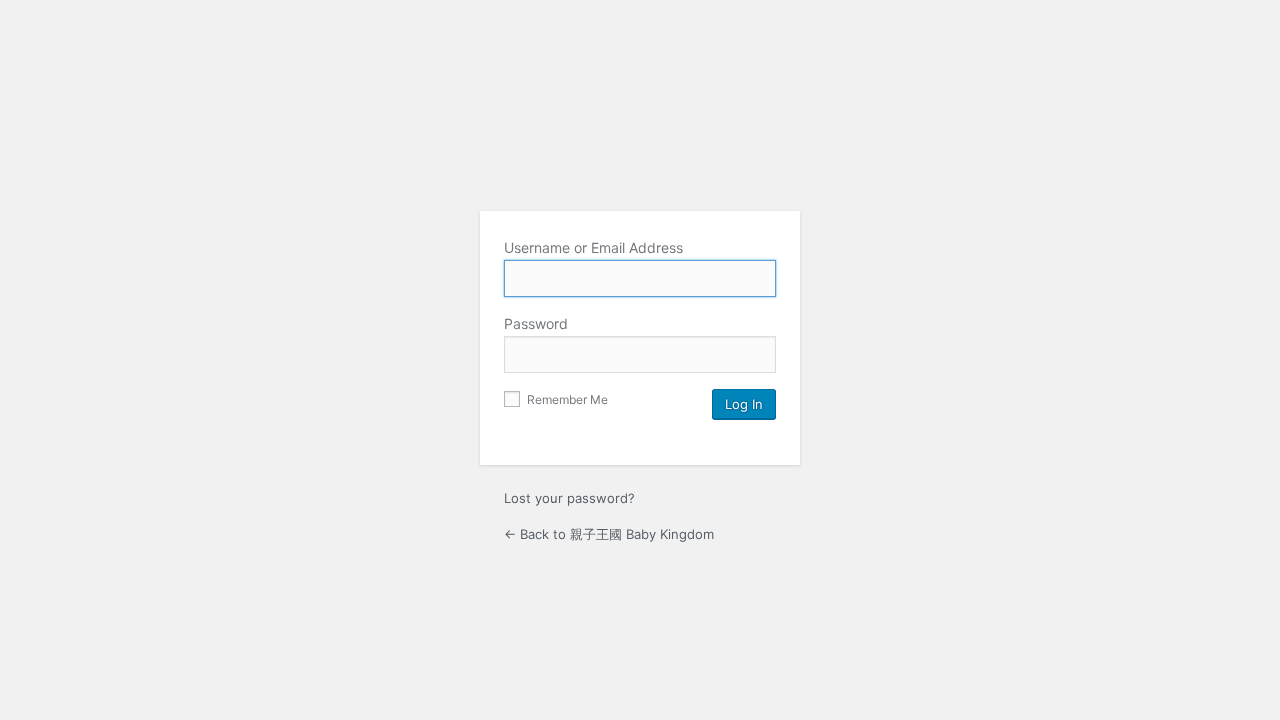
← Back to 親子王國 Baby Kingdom (609, 534)
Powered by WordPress (640, 144)
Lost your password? (569, 498)
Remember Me (566, 399)
